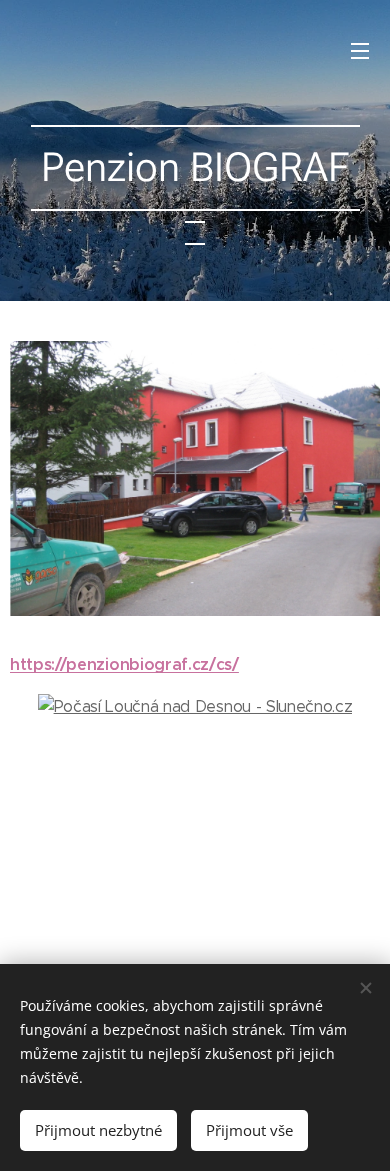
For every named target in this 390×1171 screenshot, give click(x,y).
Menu (360, 50)
